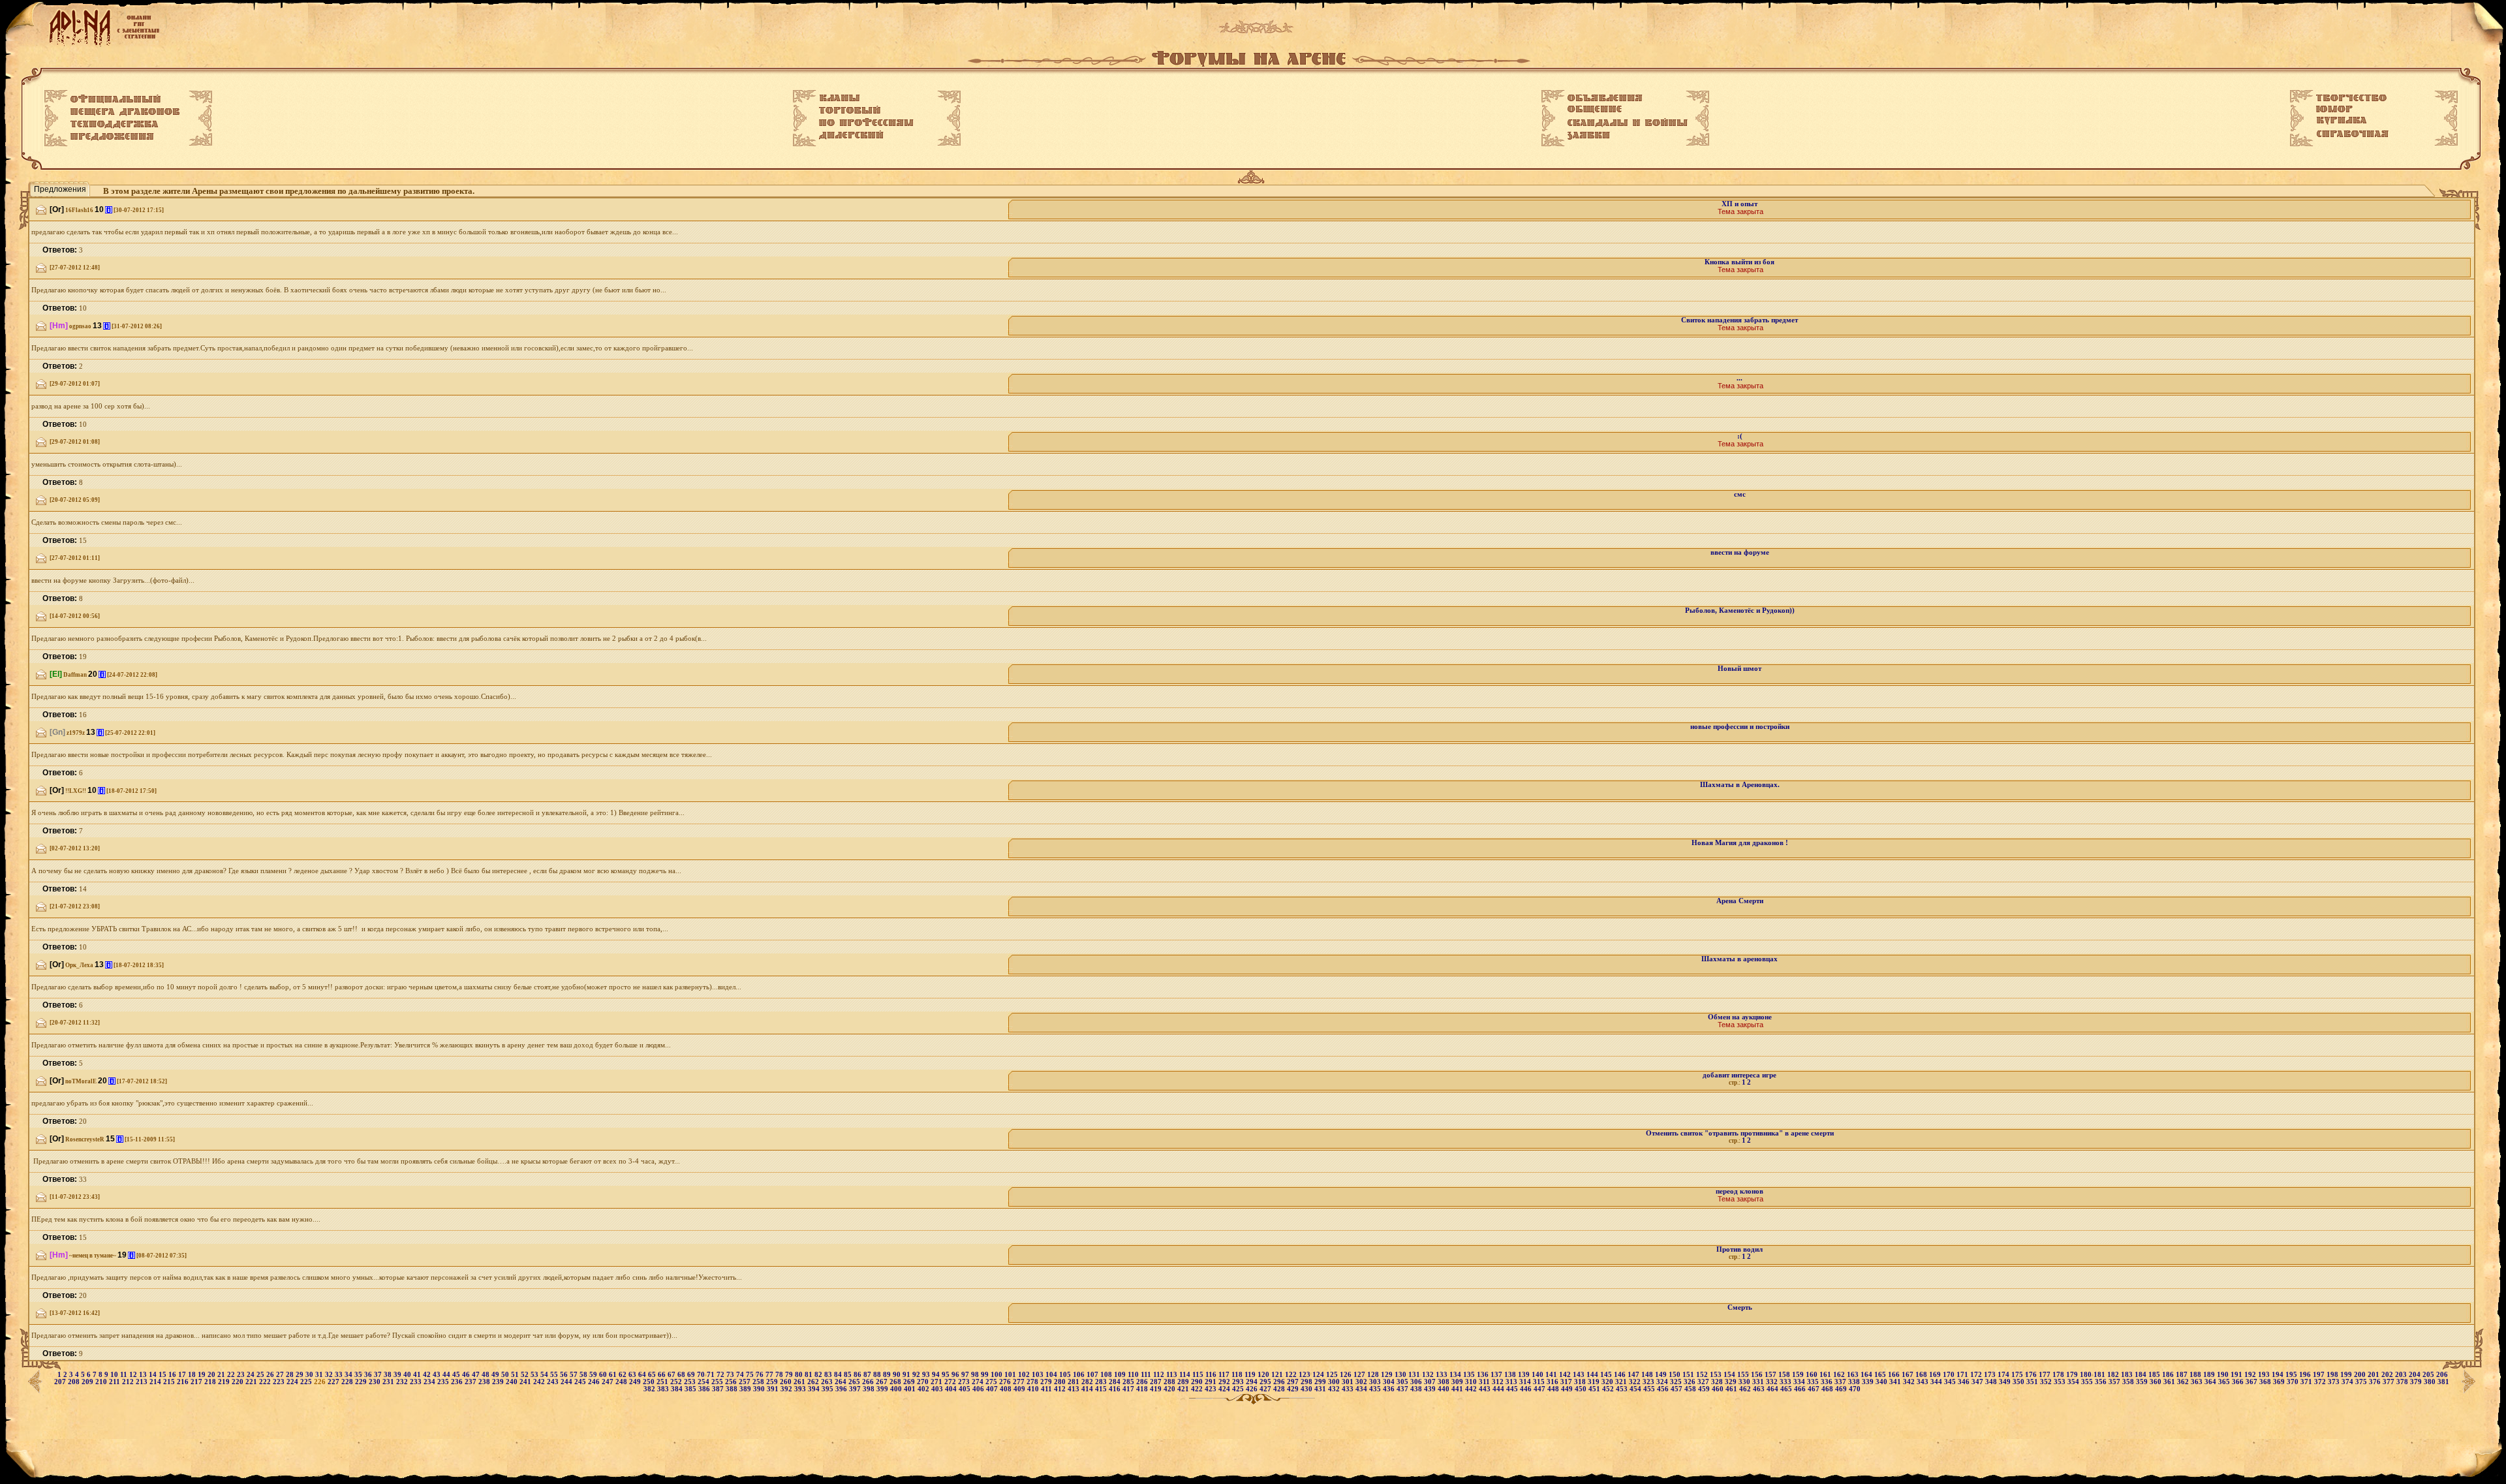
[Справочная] (2352, 134)
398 (870, 1389)
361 (2170, 1382)
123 (1306, 1375)
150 (1676, 1375)
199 (2347, 1375)
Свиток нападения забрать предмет (1740, 320)
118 (1238, 1375)
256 (732, 1382)
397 (856, 1389)
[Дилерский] (851, 135)
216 (184, 1382)
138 (1511, 1375)
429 (1294, 1389)
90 (898, 1375)
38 (389, 1375)
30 (310, 1375)
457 (1678, 1389)
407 (993, 1389)
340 (1882, 1382)
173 (1991, 1375)
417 (1129, 1389)
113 (1173, 1375)
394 (815, 1389)
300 (1335, 1382)
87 (868, 1375)
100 (998, 1375)
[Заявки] (1589, 136)
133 (1443, 1375)
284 (1116, 1382)
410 (1034, 1389)
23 (242, 1375)
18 (193, 1375)
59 (594, 1375)
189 (2210, 1375)
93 (927, 1375)
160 (1813, 1375)
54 (545, 1375)
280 (1061, 1382)
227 (334, 1382)
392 (787, 1389)
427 (1266, 1389)
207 (61, 1382)
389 (746, 1389)
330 (1745, 1382)
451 (1595, 1389)
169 (1936, 1375)
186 (2169, 1375)
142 (1566, 1375)
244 (567, 1382)
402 (924, 1389)
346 (1965, 1382)
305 (1403, 1382)
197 (2320, 1375)
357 (2115, 1382)
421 (1184, 1389)
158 (1785, 1375)
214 (156, 1382)
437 (1403, 1389)
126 (1347, 1375)
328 (1718, 1382)
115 (1199, 1375)
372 (2321, 1382)
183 (2128, 1375)
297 (1294, 1382)
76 (761, 1375)
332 (1773, 1382)
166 (1895, 1375)
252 (677, 1382)
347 (1978, 1382)
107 (1093, 1375)
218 (211, 1382)
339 (1869, 1382)
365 (2225, 1382)
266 (869, 1382)
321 (1622, 1382)
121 (1278, 1375)
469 (1842, 1389)
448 (1554, 1389)
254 (704, 1382)
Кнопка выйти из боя (1740, 262)
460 (1719, 1389)
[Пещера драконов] (125, 112)
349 (2006, 1382)
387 (719, 1389)
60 (604, 1375)
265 (855, 1382)
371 (2307, 1382)
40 (408, 1375)
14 (154, 1375)
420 (1170, 1389)
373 (2335, 1382)
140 (1539, 1375)
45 (457, 1375)
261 (800, 1382)
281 (1075, 1382)
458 (1691, 1389)
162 (1840, 1375)
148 (1648, 1375)
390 (760, 1389)
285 (1129, 1382)
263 (828, 1382)
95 (947, 1375)
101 (1011, 1375)
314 (1526, 1382)
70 (702, 1375)
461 (1732, 1389)
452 (1609, 1389)
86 (859, 1375)
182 (2114, 1375)
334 (1800, 1382)
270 (924, 1382)
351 (2033, 1382)
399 (883, 1389)
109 (1121, 1375)
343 (1924, 1382)
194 (2279, 1375)
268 (896, 1382)
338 (1855, 1382)
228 (348, 1382)
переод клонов (1740, 1191)
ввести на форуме (1740, 552)
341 (1896, 1382)
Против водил (1740, 1249)
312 (1499, 1382)
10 (115, 1375)
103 (1039, 1375)
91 (907, 1375)
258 (759, 1382)
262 (814, 1382)
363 (2198, 1382)
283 (1102, 1382)
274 (979, 1382)
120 (1264, 1375)
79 (790, 1375)
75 (751, 1375)
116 (1212, 1375)
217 (197, 1382)
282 (1088, 1382)
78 (780, 1375)
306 (1417, 1382)
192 (2251, 1375)
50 (506, 1375)
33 (340, 1375)
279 (1047, 1382)
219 (225, 1382)
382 (650, 1389)
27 (281, 1375)
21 (222, 1375)
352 (2047, 1382)
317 (1567, 1382)
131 (1415, 1375)
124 (1319, 1375)
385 (691, 1389)
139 (1525, 1375)
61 (614, 1375)
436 (1390, 1389)
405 (966, 1389)
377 (2390, 1382)
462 (1746, 1389)
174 (2004, 1375)
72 (721, 1375)
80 (800, 1375)
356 (2102, 1382)
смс (1740, 494)
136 (1484, 1375)
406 (979, 1389)
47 (477, 1375)
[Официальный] (116, 99)
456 (1664, 1389)
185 (2155, 1375)
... (1740, 378)
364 (2211, 1382)
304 (1390, 1382)
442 (1472, 1389)
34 (349, 1375)
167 (1909, 1375)
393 (801, 1389)
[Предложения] (112, 137)
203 (2402, 1375)
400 (897, 1389)
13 (144, 1375)
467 (1815, 1389)
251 (663, 1382)
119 (1251, 1375)
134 (1456, 1375)
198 (2333, 1375)
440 (1445, 1389)
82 (819, 1375)
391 (774, 1389)
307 (1431, 1382)
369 (2280, 1382)
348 (1992, 1382)
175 (2018, 1375)
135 (1470, 1375)
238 (485, 1382)
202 (2388, 1375)
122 (1292, 1375)
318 (1581, 1382)
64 (643, 1375)
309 (1458, 1382)
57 (575, 1375)
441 (1458, 1389)
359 (2143, 1382)
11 (125, 1375)
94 (937, 1375)
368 (2266, 1382)
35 (359, 1375)
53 (535, 1375)
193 (2265, 1375)
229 (362, 1382)
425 (1239, 1389)
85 (849, 1375)
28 (291, 1375)
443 (1486, 1389)
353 (2061, 1382)
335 (1814, 1382)
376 (2376, 1382)
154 (1730, 1375)
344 (1937, 1382)
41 (418, 1375)
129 (1388, 1375)
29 (301, 1375)
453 (1623, 1389)
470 (1855, 1389)
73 (731, 1375)
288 (1170, 1382)
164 (1867, 1375)
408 (1007, 1389)
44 (447, 1375)
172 (1977, 1375)
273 (965, 1382)
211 (116, 1382)
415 (1102, 1389)
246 (595, 1382)
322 (1636, 1382)
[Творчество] (2351, 98)
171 (1963, 1375)
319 (1595, 1382)
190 (2224, 1375)
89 (888, 1375)
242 (540, 1382)
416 (1116, 1389)
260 (787, 1382)
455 (1650, 1389)
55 (555, 1375)
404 (952, 1389)
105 (1066, 1375)
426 (1253, 1389)
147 (1634, 1375)
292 (1225, 1382)
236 (458, 1382)
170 (1950, 1375)
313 (1512, 1382)
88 (878, 1375)
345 (1951, 1382)
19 (203, 1375)
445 (1513, 1389)
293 (1239, 1382)
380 (2431, 1382)
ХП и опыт (1740, 204)
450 (1582, 1389)
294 (1253, 1382)
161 (1826, 1375)
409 (1020, 1389)
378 (2403, 1382)
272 (951, 1382)
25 (261, 1375)
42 (428, 1375)
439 (1431, 1389)
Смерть (1740, 1307)
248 (622, 1382)
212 (129, 1382)
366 (2239, 1382)
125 (1333, 1375)
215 (170, 1382)
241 (526, 1382)
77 (770, 1375)
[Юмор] (2334, 109)
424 (1225, 1389)
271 (937, 1382)
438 (1417, 1389)
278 (1033, 1382)
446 (1527, 1389)
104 (1052, 1375)
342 (1910, 1382)
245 (581, 1382)
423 (1212, 1389)
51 (516, 1375)
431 (1321, 1389)
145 (1607, 1375)
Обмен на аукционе (1740, 1017)
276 (1006, 1382)
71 (712, 1375)
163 (1854, 1375)
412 (1061, 1389)
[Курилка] (2342, 121)
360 (2157, 1382)
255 (718, 1382)
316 (1554, 1382)
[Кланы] (840, 98)
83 (829, 1375)
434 (1362, 1389)
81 (810, 1375)
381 (2443, 1382)
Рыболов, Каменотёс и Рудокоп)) (1740, 611)
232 (403, 1382)
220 (239, 1382)
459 (1705, 1389)
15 (163, 1375)
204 (2416, 1375)
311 (1485, 1382)
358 (2129, 1382)
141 (1552, 1375)
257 (746, 1382)
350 (2019, 1382)
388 (733, 1389)
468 (1828, 1389)
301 (1349, 1382)
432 (1335, 1389)
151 (1689, 1375)
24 (252, 1375)
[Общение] (1595, 110)
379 (2417, 1382)
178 (2059, 1375)
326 (1691, 1382)
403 (938, 1389)
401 (911, 1389)
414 (1088, 1389)
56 (565, 1375)
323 (1649, 1382)
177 (2046, 1375)
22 (232, 1375)
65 (653, 1375)
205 (2429, 1375)
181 (2100, 1375)
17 (183, 1375)
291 (1212, 1382)
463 (1760, 1389)
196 (2306, 1375)
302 (1362, 1382)
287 (1157, 1382)
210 (102, 1382)
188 (2196, 1375)
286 (1143, 1382)
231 (389, 1382)
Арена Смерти (1740, 901)
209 (88, 1382)
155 (1744, 1375)
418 (1143, 1389)
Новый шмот (1740, 669)
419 (1157, 1389)
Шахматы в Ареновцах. (1740, 785)
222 (266, 1382)
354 (2074, 1382)
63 (633, 1375)
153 (1717, 1375)
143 (1580, 1375)
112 (1160, 1375)
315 (1540, 1382)
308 (1445, 1382)
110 (1134, 1375)
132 (1429, 1375)
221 (252, 1382)
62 (624, 1375)
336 (1828, 1382)
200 (2361, 1375)
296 (1280, 1382)
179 (2073, 1375)
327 (1704, 1382)
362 (2184, 1382)
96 (956, 1375)
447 (1540, 1389)
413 (1075, 1389)
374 (2348, 1382)
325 (1677, 1382)
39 (398, 1375)
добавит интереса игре (1740, 1075)
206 (2442, 1375)
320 (1608, 1382)
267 (883, 1382)
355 (2088, 1382)
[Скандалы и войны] (1628, 123)
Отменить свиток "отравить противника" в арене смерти (1740, 1133)
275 (992, 1382)
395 (828, 1389)
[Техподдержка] (115, 125)
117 (1225, 1375)
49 (496, 1375)
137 (1497, 1375)
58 (584, 1375)
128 (1374, 1375)
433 (1349, 1389)
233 (417, 1382)
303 (1376, 1382)
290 (1198, 1382)
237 (472, 1382)
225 (307, 1382)
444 (1499, 1389)
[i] (109, 210)
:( (1740, 436)
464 (1773, 1389)
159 (1799, 1375)
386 (705, 1389)
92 (917, 1375)
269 (910, 1382)
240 (513, 1382)
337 (1841, 1382)
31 (320, 1375)
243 (554, 1382)
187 (2183, 1375)
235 (444, 1382)
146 (1621, 1375)
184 (2142, 1375)
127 (1360, 1375)
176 (2032, 1375)
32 (330, 1375)
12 (134, 1375)
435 (1376, 1389)
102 (1025, 1375)
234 (430, 1382)
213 (143, 1382)
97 (966, 1375)
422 (1198, 1389)
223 (280, 1382)
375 (2362, 1382)
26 (271, 1375)
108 (1107, 1375)
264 (842, 1382)
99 (986, 1375)
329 (1732, 1382)
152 (1703, 1375)
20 (212, 1375)
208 (75, 1382)
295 (1266, 1382)
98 (976, 1375)
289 (1184, 1382)
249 (636, 1382)
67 (673, 1375)
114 (1186, 1375)
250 (650, 1382)
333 (1787, 1382)
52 (526, 1375)
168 (1922, 1375)
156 (1758, 1375)
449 (1568, 1389)
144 (1593, 1375)
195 (2292, 1375)
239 (499, 1382)
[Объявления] (1605, 98)
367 (2252, 1382)
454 (1636, 1389)
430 (1307, 1389)
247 (609, 1382)
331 (1759, 1382)
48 (487, 1375)
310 (1472, 1382)
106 (1080, 1375)
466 (1801, 1389)
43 (438, 1375)
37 (379, 1375)
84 (839, 1375)
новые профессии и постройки (1740, 727)
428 (1280, 1389)
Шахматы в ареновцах (1740, 959)
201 (2375, 1375)
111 (1147, 1375)
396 (842, 1389)
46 (467, 1375)
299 (1321, 1382)
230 (376, 1382)
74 (741, 1375)
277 (1020, 1382)
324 (1663, 1382)
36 (369, 1375)
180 (2087, 1375)
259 (773, 1382)
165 (1881, 1375)
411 (1047, 1389)
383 (664, 1389)
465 (1787, 1389)
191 (2237, 1375)
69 (692, 1375)
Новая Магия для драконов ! (1740, 843)
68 (682, 1375)
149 (1662, 1375)
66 (663, 1375)
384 (678, 1389)
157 (1771, 1375)
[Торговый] (850, 110)
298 (1307, 1382)
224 (293, 1382)
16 (173, 1375)
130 (1401, 1375)
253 (691, 1382)
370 (2294, 1382)
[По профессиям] (866, 122)
